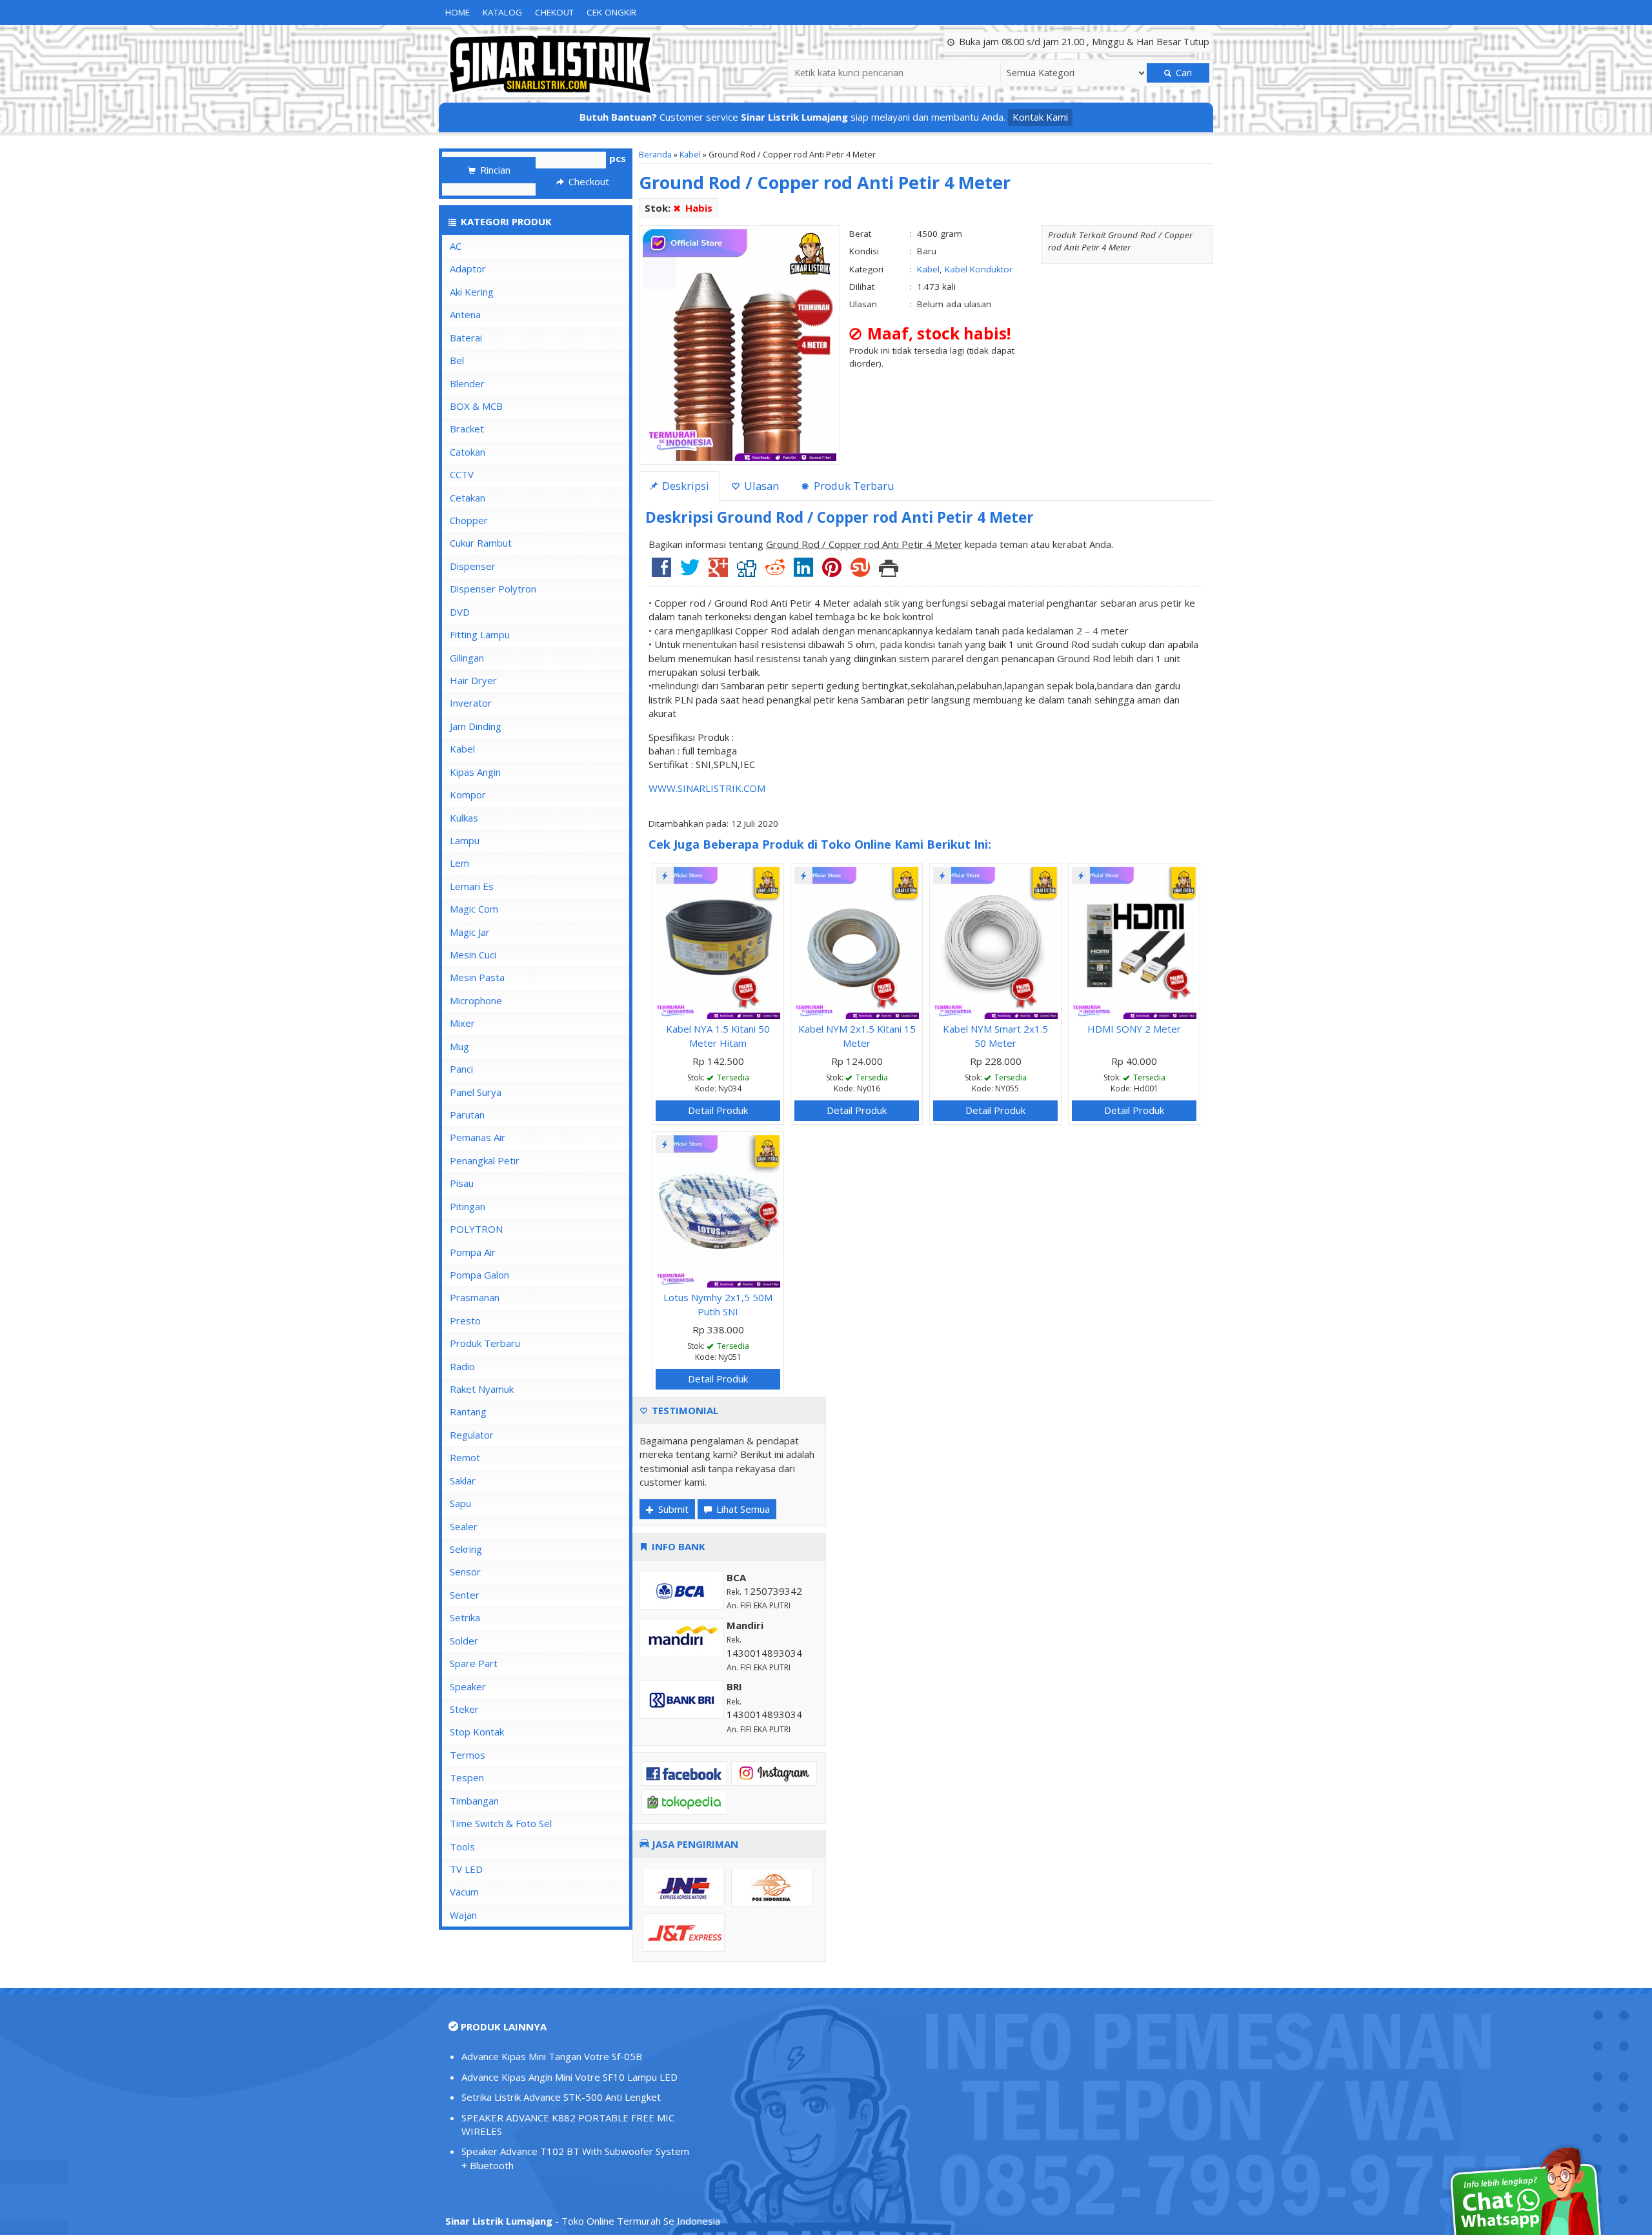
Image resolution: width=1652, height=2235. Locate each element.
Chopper (469, 520)
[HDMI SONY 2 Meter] (1134, 942)
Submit (672, 1509)
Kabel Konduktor (979, 269)
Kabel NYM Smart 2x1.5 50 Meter (995, 1036)
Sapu (460, 1503)
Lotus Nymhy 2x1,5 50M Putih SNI (718, 1304)
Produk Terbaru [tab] (853, 486)
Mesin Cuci (473, 955)
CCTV (462, 474)
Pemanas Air (478, 1137)
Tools (462, 1846)
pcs (618, 158)
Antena (465, 314)
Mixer (462, 1023)
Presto (465, 1320)
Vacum (464, 1892)
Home (458, 12)
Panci (461, 1069)
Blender (467, 383)
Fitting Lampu (480, 634)
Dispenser (473, 566)
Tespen (467, 1777)
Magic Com (474, 909)
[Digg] (747, 572)
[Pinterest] (832, 572)
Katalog (502, 12)
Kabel (690, 154)
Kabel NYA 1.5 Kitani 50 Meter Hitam (718, 1036)
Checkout (588, 181)
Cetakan (468, 498)
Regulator (472, 1435)
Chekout (554, 12)
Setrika (465, 1617)
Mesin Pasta (477, 977)
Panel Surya (476, 1092)
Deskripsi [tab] (684, 486)
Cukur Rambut (481, 543)
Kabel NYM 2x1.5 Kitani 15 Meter (857, 1036)
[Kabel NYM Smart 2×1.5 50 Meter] (995, 942)
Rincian (494, 170)
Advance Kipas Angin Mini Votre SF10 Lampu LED (569, 2077)
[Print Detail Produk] (889, 572)
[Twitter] (690, 572)
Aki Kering (472, 292)
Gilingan (467, 658)
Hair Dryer (473, 680)
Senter (465, 1595)
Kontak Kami (1040, 117)
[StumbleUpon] (860, 572)
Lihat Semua (742, 1509)
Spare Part (474, 1663)
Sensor (465, 1572)
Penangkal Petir (485, 1160)
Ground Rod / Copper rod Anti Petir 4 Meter (825, 182)
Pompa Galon (479, 1275)
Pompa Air (473, 1252)
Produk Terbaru (485, 1343)
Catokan (468, 452)
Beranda (655, 154)
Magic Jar (470, 932)
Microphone (476, 1000)
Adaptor (468, 268)
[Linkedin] (803, 572)
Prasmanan (475, 1297)
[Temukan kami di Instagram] (774, 1772)
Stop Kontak (477, 1732)
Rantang (468, 1411)
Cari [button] (1183, 73)
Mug (459, 1046)
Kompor (468, 794)
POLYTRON (476, 1229)
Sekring (466, 1549)
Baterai (466, 338)
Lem (459, 863)
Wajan (463, 1915)
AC (456, 246)
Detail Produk (718, 1110)
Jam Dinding (476, 726)
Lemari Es (472, 886)
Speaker (468, 1686)
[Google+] (718, 572)
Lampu (465, 840)
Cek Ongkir (611, 12)
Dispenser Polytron (493, 589)
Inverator (471, 703)
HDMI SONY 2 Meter (1134, 1029)
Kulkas (464, 818)
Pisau (462, 1183)
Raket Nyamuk (482, 1389)
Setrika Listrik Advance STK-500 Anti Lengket (561, 2097)
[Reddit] (775, 572)
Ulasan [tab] (760, 486)
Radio (462, 1366)
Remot (465, 1457)
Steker (464, 1709)
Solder (464, 1641)
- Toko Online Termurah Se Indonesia (583, 2221)
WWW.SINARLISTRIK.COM (707, 788)
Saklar (463, 1481)
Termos (468, 1755)
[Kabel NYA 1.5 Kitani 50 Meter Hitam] (718, 942)
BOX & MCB (476, 406)
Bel (457, 360)
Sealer (464, 1526)
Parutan (467, 1115)
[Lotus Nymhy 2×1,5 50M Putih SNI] (718, 1210)
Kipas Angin (475, 772)
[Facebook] (661, 572)
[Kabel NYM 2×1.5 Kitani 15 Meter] (857, 942)
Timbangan (474, 1801)
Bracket (467, 429)
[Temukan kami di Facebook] (684, 1772)
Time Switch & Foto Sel (501, 1823)
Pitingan (468, 1206)
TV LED (466, 1869)
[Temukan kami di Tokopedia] (684, 1801)
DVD (460, 612)
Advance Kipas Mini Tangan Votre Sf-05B (552, 2056)
